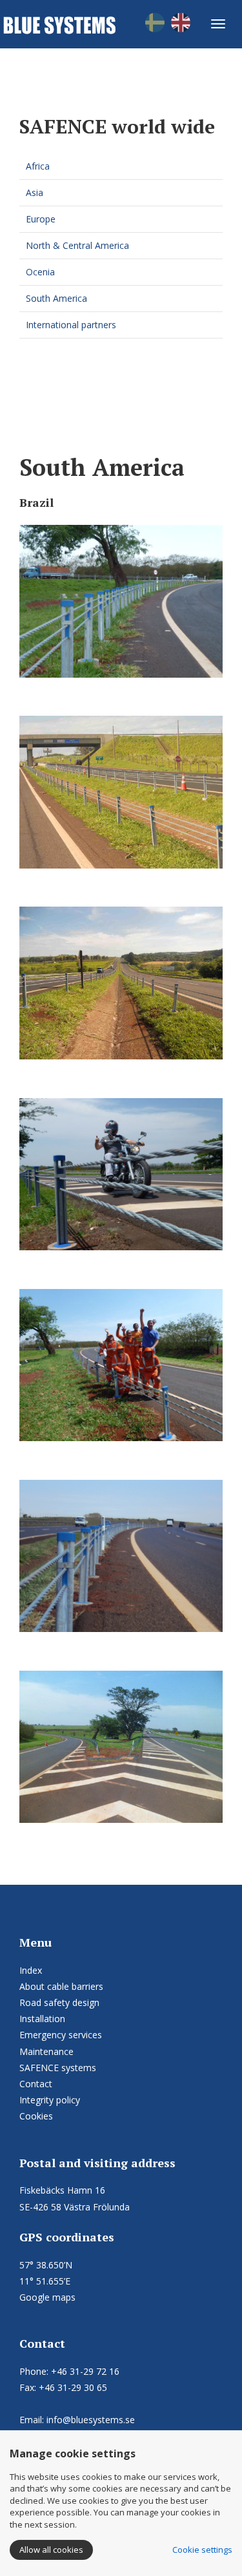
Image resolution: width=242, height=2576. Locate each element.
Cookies (36, 2116)
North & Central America (77, 245)
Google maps (47, 2297)
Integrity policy (50, 2100)
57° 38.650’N (46, 2265)
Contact (36, 2084)
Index (31, 1970)
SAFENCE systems (58, 2068)
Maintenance (46, 2051)
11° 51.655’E (45, 2281)
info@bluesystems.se (91, 2420)
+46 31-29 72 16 (85, 2371)
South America (56, 298)
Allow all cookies (51, 2550)
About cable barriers (61, 1986)
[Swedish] (155, 22)
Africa (38, 166)
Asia (35, 192)
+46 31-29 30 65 (73, 2387)
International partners (71, 325)
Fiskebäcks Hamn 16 (62, 2190)
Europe (41, 219)
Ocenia (40, 272)
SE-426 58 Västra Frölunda (75, 2207)
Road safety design (59, 2002)
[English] (181, 22)
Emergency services (61, 2035)
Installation (42, 2019)
